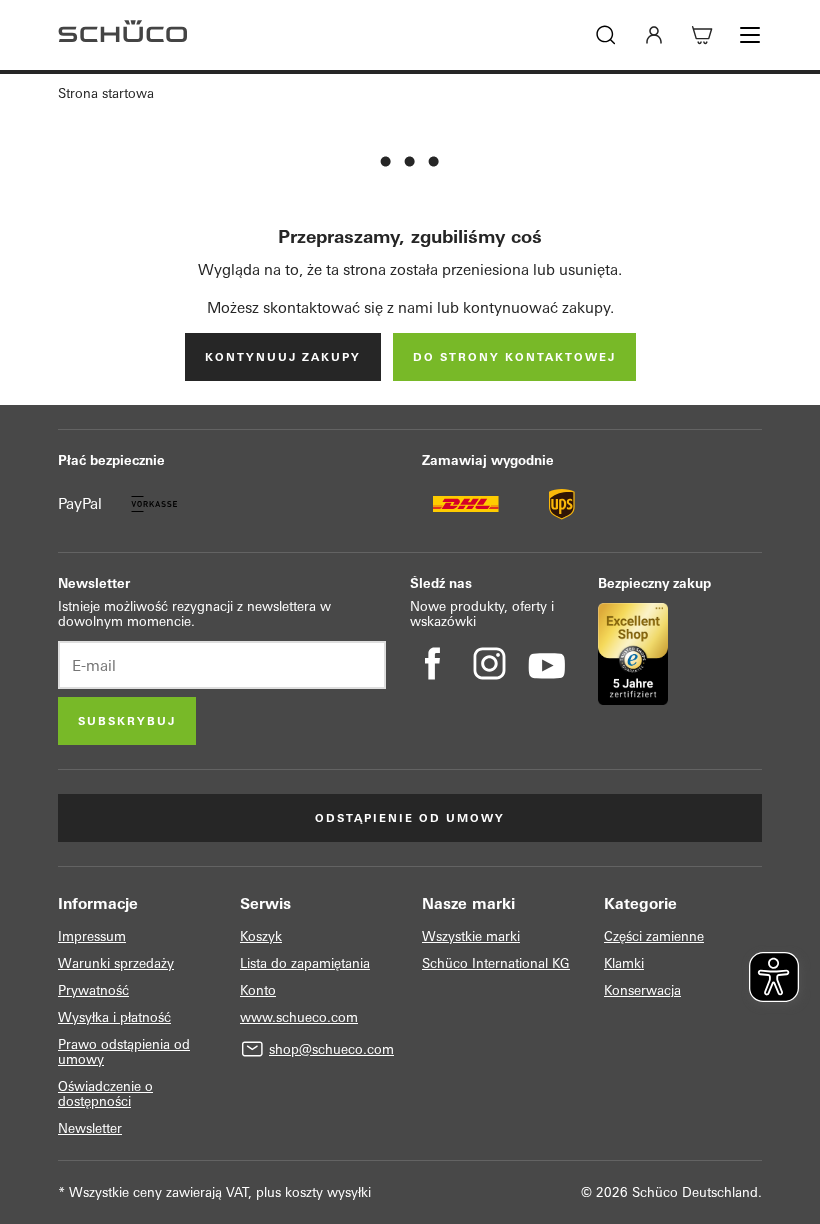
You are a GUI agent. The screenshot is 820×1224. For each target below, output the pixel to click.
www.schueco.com (299, 1017)
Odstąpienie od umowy (410, 818)
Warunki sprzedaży (116, 963)
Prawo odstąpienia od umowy (124, 1052)
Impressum (92, 936)
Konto (258, 990)
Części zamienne (654, 936)
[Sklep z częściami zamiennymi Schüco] (122, 35)
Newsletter (90, 1128)
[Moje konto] (654, 35)
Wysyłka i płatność (114, 1017)
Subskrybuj (127, 721)
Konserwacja (642, 990)
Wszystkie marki (471, 936)
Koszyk (261, 936)
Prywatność (93, 990)
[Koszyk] (702, 35)
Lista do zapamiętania (305, 963)
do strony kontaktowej (514, 357)
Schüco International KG (496, 963)
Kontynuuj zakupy (283, 357)
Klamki (624, 963)
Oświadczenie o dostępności (105, 1094)
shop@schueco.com (331, 1049)
